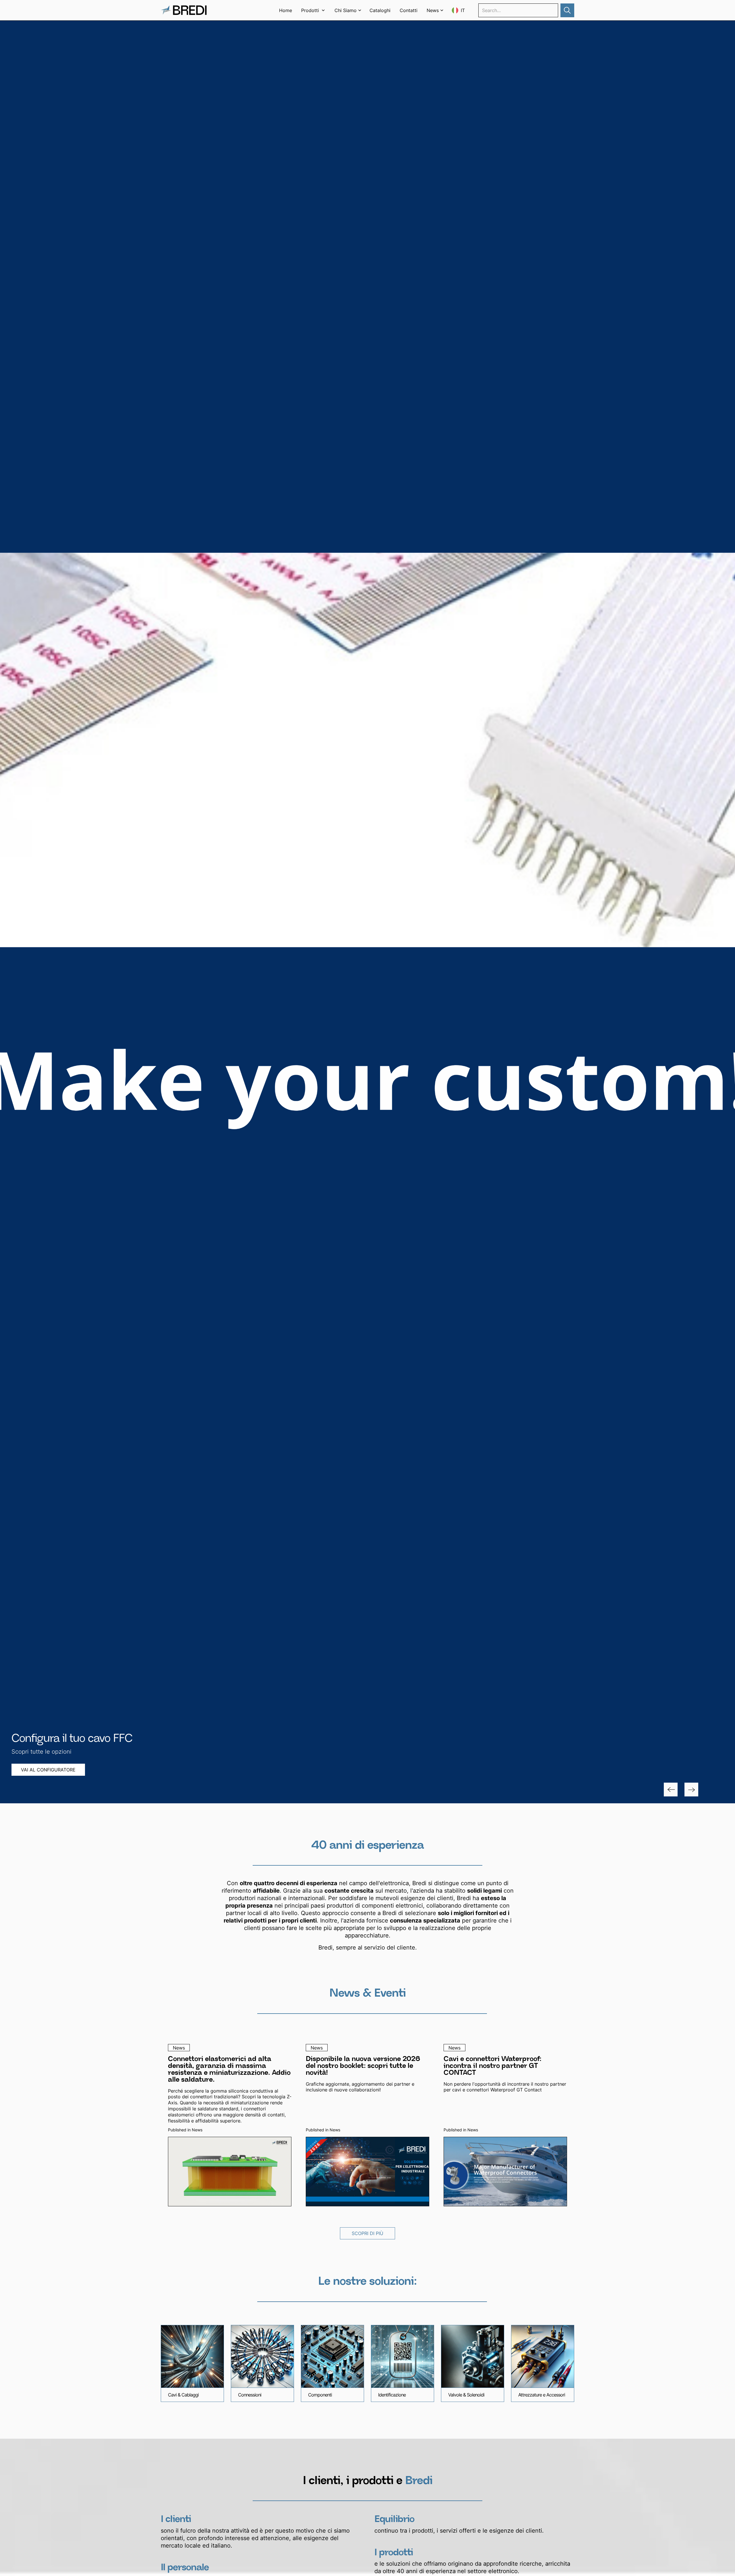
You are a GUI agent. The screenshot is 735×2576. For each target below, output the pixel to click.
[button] (313, 10)
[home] (184, 10)
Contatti (409, 10)
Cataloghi (380, 10)
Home (286, 10)
